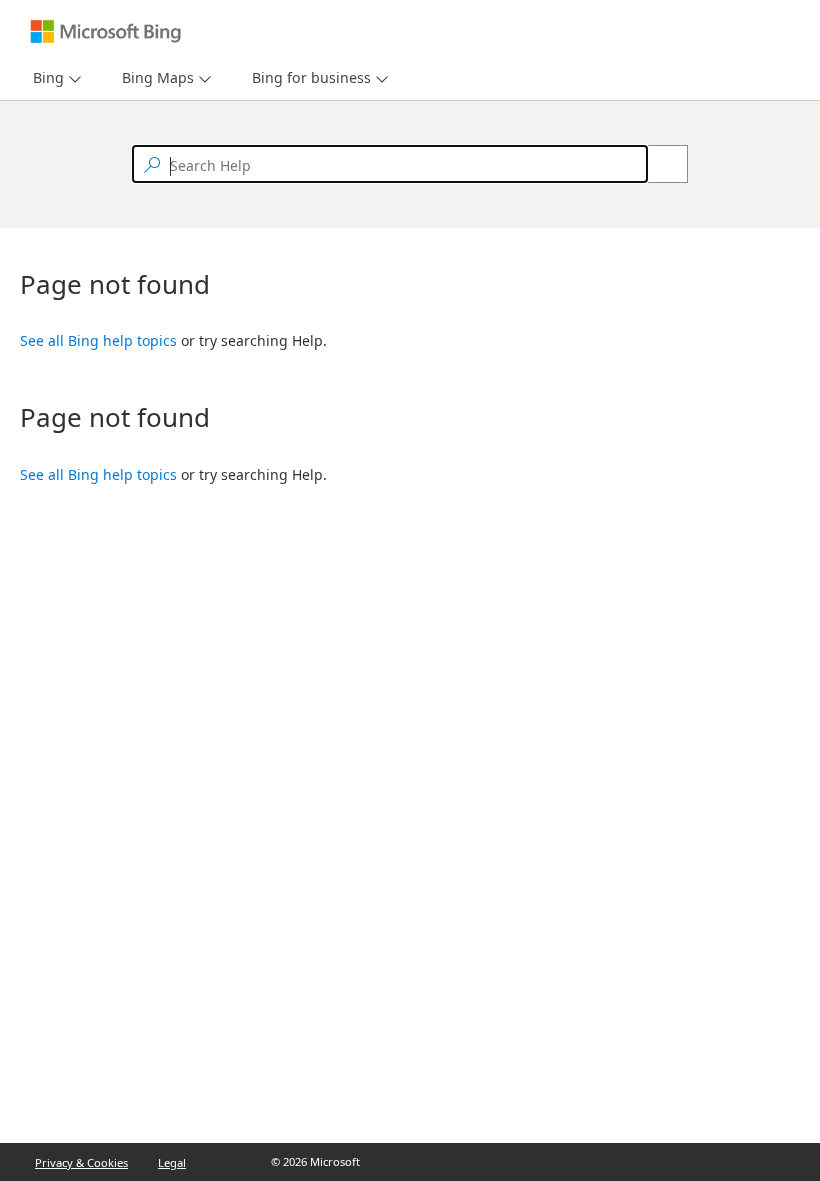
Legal (172, 1162)
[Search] (657, 164)
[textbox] (390, 164)
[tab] (44, 78)
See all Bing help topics (98, 340)
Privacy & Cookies (81, 1162)
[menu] (54, 78)
